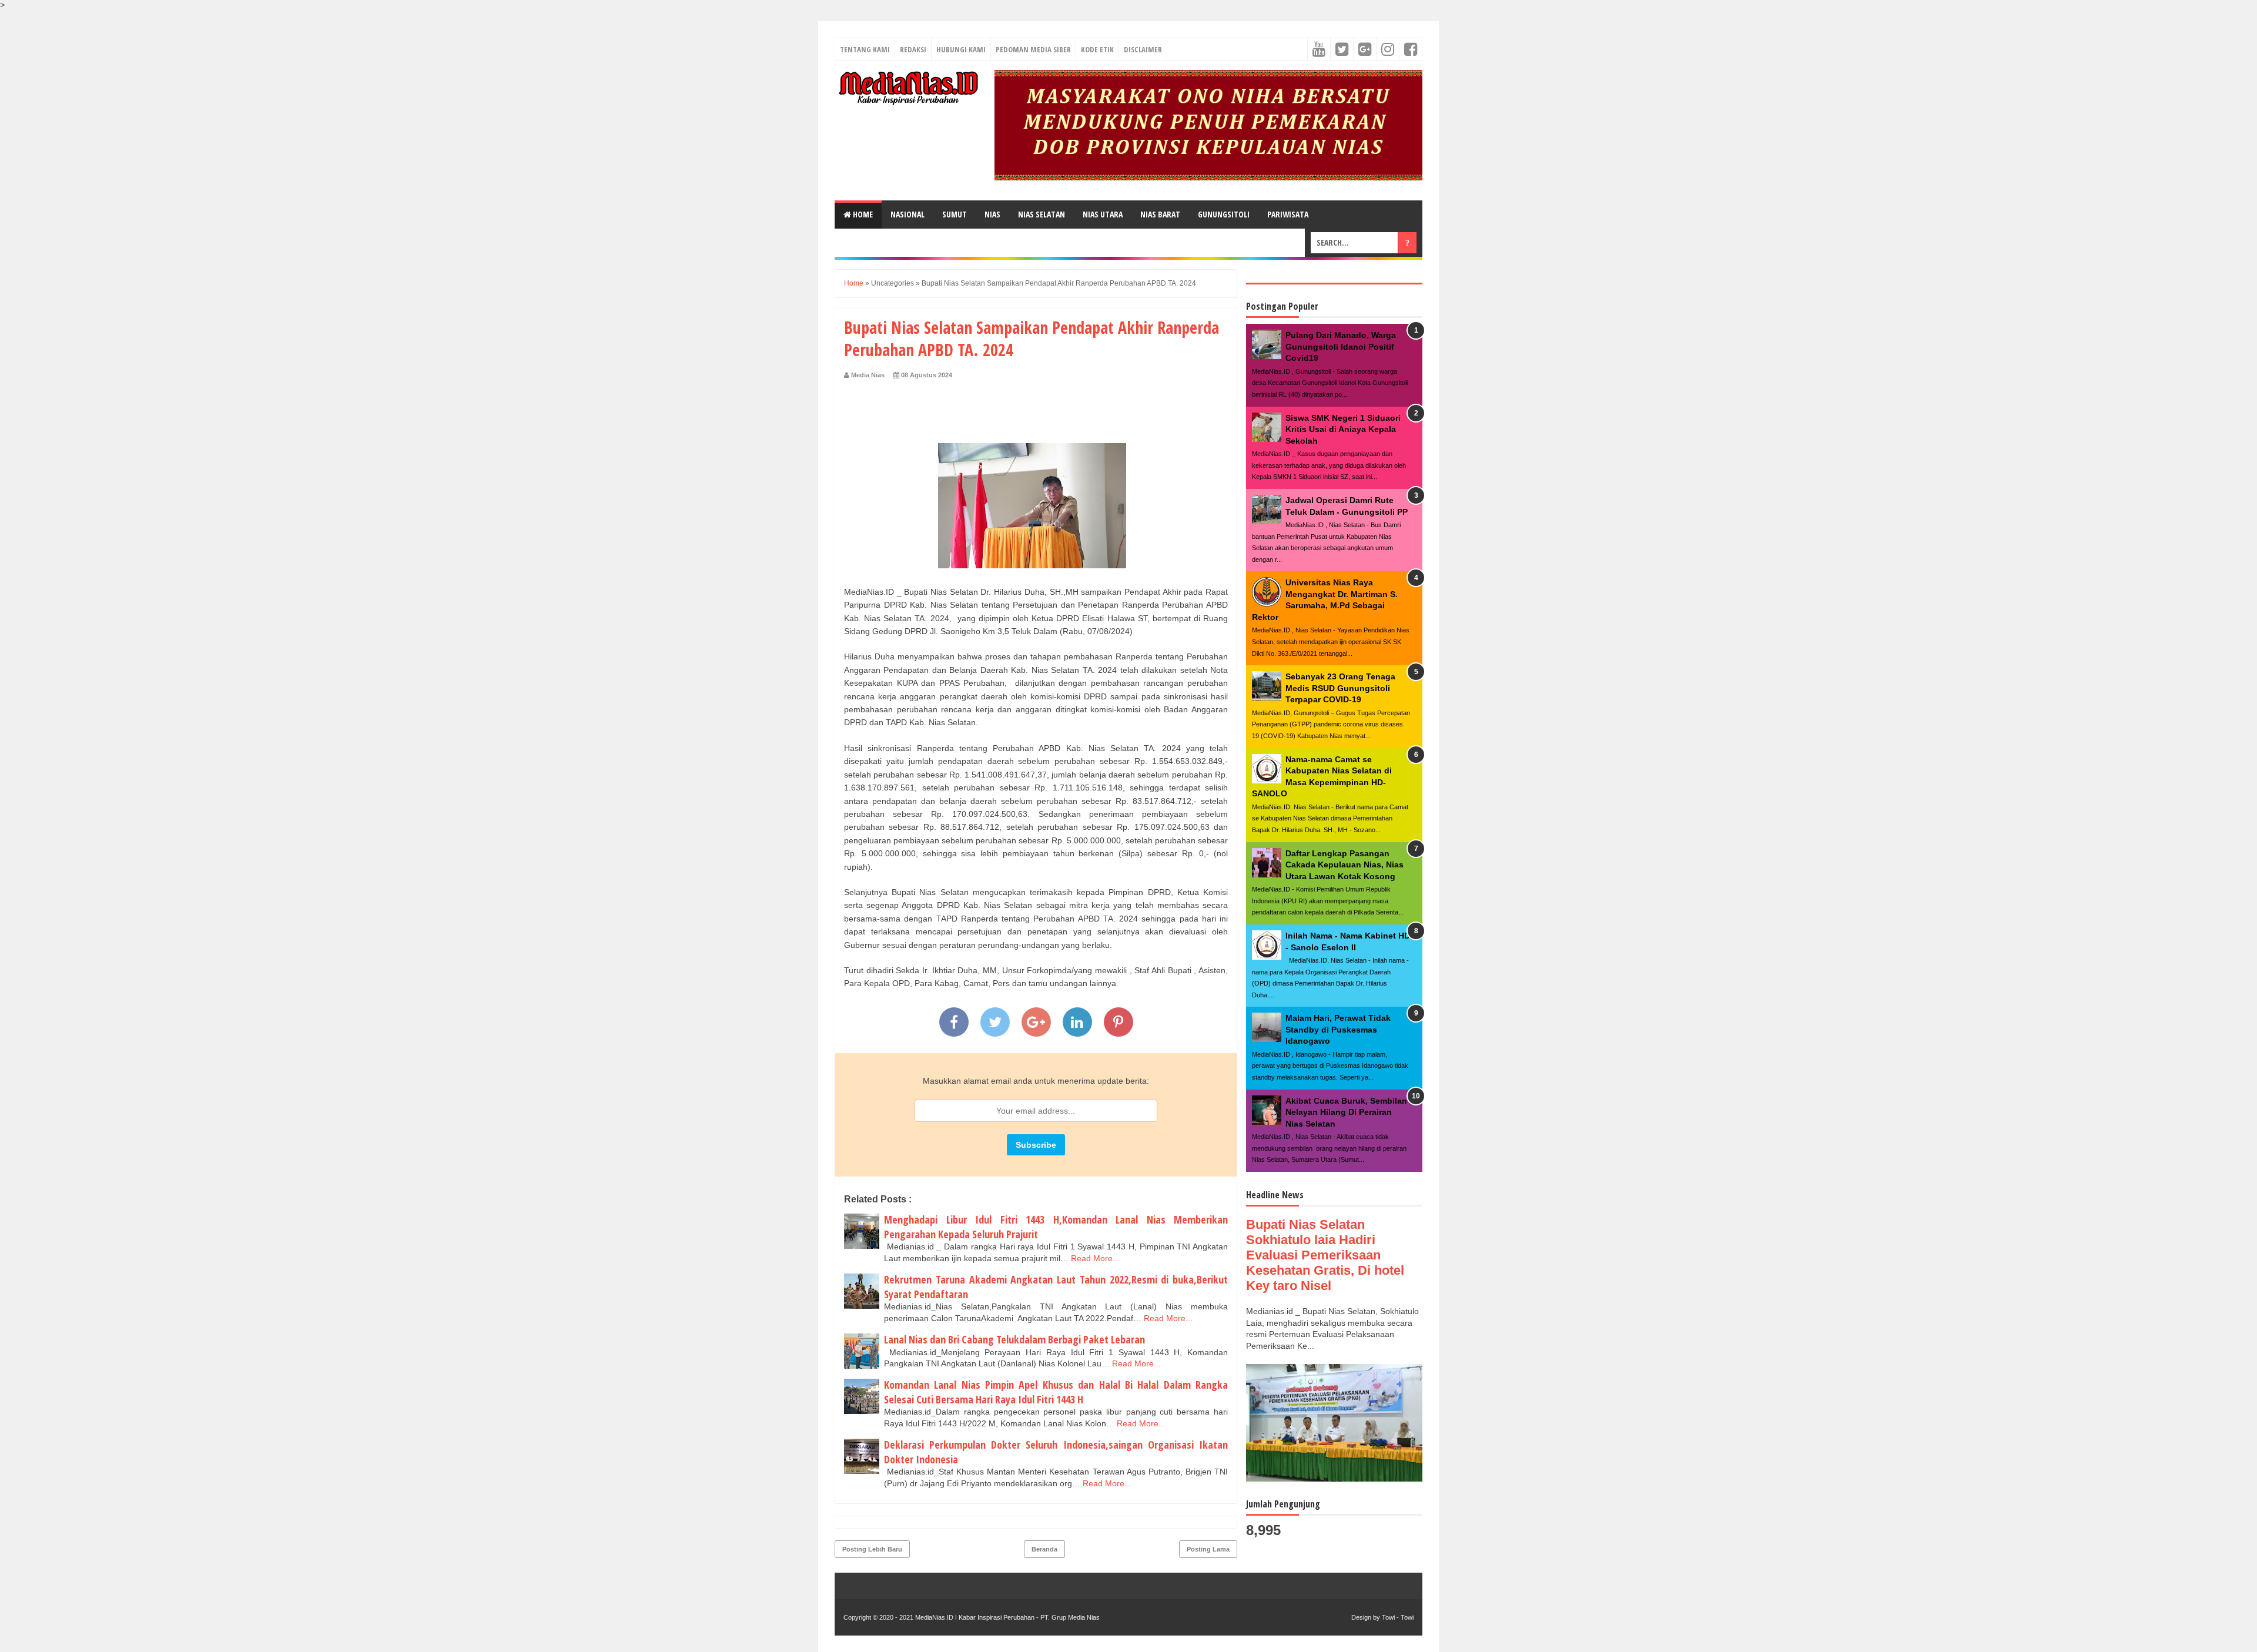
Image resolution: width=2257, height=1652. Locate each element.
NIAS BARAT (1160, 214)
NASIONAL (908, 214)
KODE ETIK (1097, 49)
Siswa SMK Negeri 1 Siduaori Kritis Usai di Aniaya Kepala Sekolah (1343, 429)
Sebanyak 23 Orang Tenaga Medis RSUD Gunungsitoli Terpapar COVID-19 (1340, 688)
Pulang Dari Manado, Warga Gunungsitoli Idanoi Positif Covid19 (1341, 346)
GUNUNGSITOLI (1224, 214)
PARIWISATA (1288, 214)
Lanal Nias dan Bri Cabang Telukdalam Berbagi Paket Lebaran (1014, 1339)
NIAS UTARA (1103, 214)
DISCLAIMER (1143, 49)
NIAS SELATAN (1042, 214)
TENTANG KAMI (865, 49)
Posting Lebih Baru (872, 1549)
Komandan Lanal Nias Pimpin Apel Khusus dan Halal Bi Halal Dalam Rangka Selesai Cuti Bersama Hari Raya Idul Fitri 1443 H (1056, 1392)
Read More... (1095, 1258)
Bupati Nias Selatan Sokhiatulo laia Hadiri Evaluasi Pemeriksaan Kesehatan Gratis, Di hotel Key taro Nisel (1325, 1255)
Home (862, 214)
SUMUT (955, 214)
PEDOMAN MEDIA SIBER (1033, 49)
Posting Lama (1208, 1549)
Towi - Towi (1398, 1617)
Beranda (1044, 1549)
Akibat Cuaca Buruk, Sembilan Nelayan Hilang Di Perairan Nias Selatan (1346, 1112)
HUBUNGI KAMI (961, 49)
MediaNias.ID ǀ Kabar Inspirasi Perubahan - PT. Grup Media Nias (1007, 1617)
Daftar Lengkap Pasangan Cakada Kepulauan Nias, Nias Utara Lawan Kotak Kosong (1345, 865)
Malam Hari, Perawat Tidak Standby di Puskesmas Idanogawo (1338, 1029)
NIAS (992, 214)
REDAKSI (913, 49)
